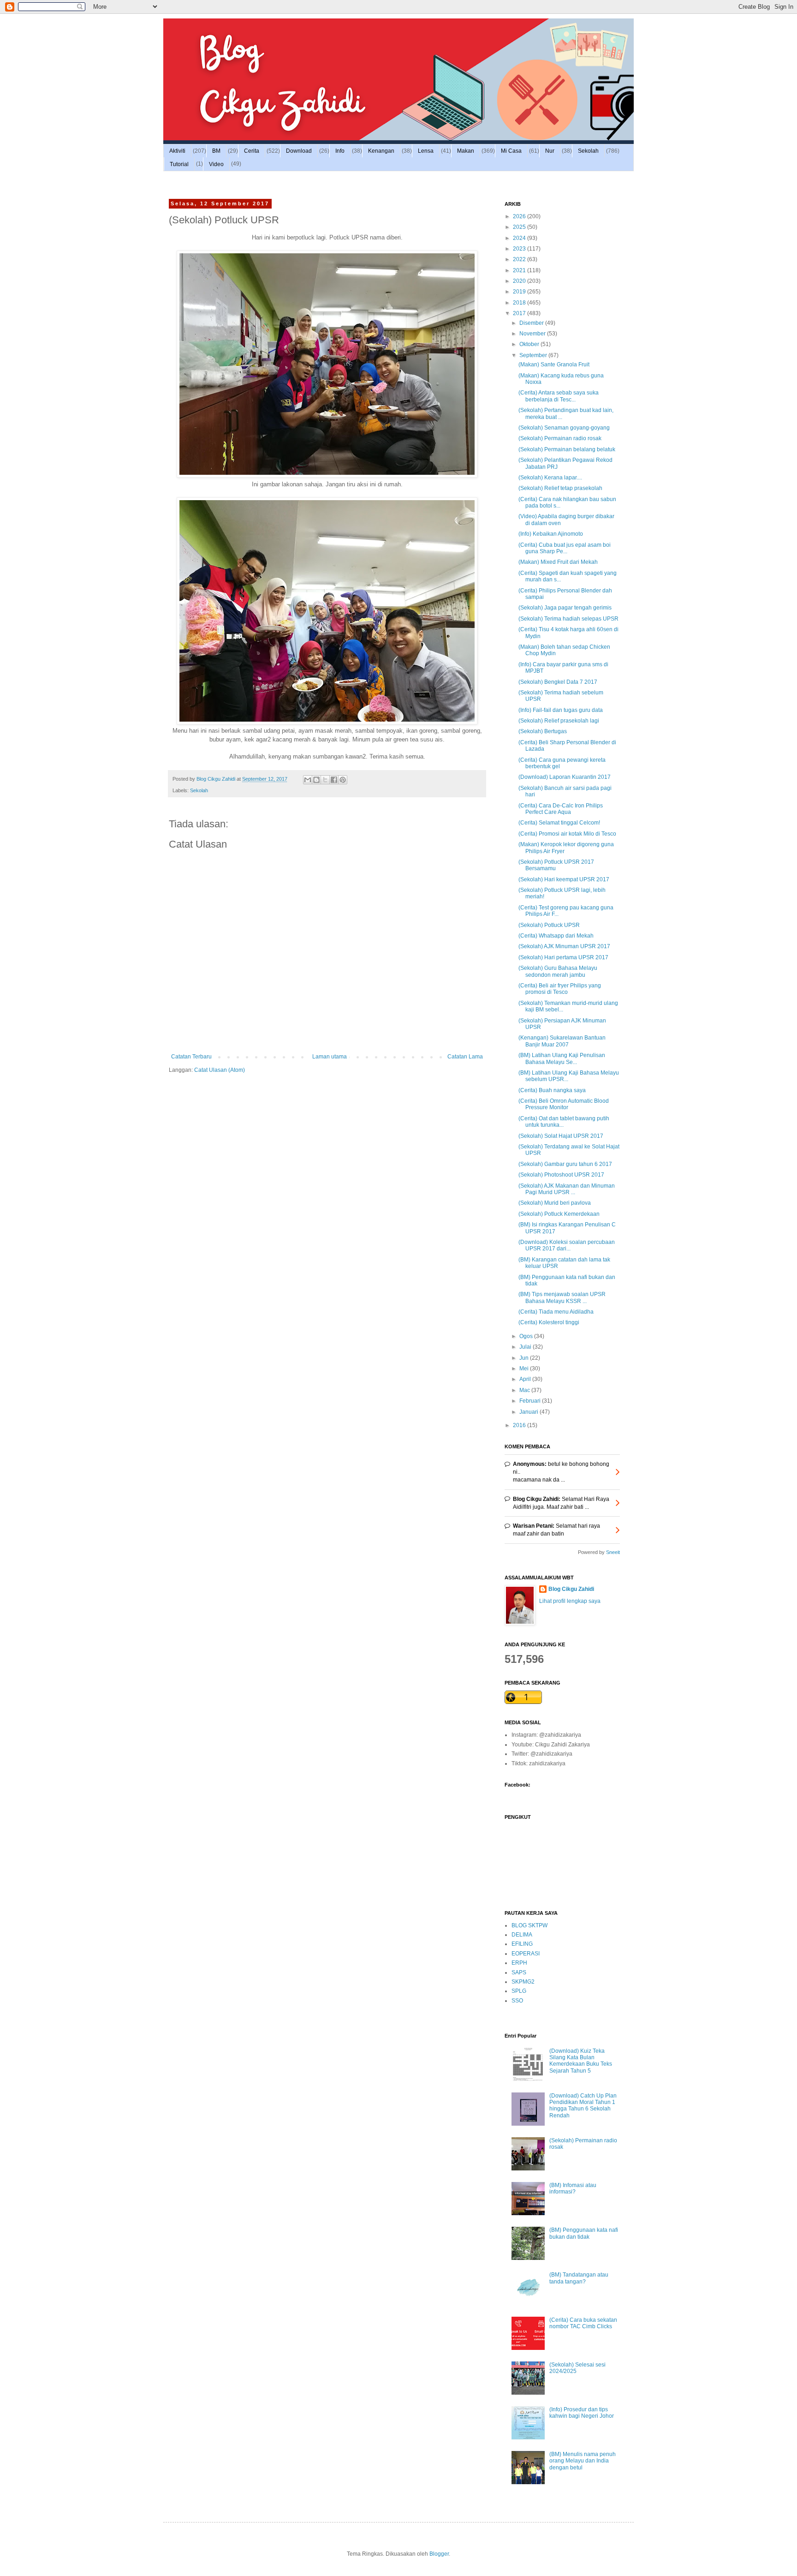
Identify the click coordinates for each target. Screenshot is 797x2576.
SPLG (519, 1991)
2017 (520, 313)
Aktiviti (177, 151)
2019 (520, 292)
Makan (466, 151)
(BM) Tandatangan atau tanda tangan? (579, 2278)
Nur (550, 151)
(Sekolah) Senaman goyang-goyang (564, 428)
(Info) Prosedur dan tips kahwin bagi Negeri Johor (582, 2413)
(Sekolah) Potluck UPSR (549, 925)
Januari (529, 1412)
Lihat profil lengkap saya (570, 1601)
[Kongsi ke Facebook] (334, 780)
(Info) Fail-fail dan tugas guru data (561, 710)
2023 (520, 249)
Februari (531, 1401)
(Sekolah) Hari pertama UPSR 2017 (563, 957)
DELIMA (522, 1935)
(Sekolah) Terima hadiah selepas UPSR (568, 619)
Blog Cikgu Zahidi (571, 1589)
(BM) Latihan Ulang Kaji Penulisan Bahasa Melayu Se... (562, 1058)
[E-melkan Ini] (308, 780)
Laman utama (330, 1057)
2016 (520, 1425)
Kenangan (381, 151)
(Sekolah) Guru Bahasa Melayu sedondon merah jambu (558, 971)
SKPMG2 (523, 1982)
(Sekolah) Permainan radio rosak (560, 438)
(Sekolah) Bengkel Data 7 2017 (558, 682)
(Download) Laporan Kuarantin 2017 (565, 777)
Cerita (252, 151)
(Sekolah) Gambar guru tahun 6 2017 (565, 1164)
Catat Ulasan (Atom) (220, 1070)
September (534, 355)
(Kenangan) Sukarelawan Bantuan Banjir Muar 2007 (562, 1041)
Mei (525, 1369)
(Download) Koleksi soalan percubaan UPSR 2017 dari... (567, 1245)
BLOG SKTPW (529, 1925)
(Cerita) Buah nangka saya (552, 1090)
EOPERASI (526, 1954)
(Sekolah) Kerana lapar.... (550, 478)
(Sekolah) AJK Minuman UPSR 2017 (564, 946)
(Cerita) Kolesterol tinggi (549, 1322)
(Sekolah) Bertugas (543, 731)
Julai (526, 1347)
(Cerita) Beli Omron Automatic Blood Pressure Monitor (564, 1104)
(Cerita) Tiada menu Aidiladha (556, 1312)
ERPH (519, 1963)
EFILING (522, 1944)
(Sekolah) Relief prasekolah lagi (559, 721)
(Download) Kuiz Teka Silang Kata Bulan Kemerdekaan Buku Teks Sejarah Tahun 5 (581, 2061)
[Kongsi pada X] (325, 780)
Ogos (527, 1336)
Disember (532, 323)
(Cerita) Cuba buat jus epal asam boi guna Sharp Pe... (565, 548)
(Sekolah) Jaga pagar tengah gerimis (565, 608)
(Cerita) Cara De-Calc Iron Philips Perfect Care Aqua (561, 809)
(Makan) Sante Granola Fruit (554, 365)
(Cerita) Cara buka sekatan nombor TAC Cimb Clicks (583, 2323)
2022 (520, 259)
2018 (520, 303)
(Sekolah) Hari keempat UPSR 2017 (564, 879)
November (533, 334)
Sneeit (613, 1552)
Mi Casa (511, 151)
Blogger (439, 2554)
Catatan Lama (465, 1057)
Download (299, 151)
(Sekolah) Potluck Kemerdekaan (559, 1214)
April (526, 1379)
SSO (517, 2001)
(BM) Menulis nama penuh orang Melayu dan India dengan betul (583, 2461)
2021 (520, 270)
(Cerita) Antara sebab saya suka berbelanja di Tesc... (559, 396)
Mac (525, 1390)
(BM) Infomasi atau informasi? (573, 2188)
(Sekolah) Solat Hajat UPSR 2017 (561, 1136)
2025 (520, 227)
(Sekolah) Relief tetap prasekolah (560, 488)
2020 (520, 281)
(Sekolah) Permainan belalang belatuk (567, 449)
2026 (520, 216)
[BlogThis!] (316, 780)
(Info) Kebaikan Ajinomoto (551, 534)
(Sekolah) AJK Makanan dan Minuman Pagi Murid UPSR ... (567, 1189)
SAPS (519, 1972)
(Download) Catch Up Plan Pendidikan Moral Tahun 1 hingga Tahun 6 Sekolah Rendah (583, 2106)
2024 (520, 238)
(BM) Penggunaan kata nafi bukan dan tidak (584, 2233)
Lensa (426, 151)
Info (340, 151)
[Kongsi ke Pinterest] (343, 780)
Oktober (530, 344)
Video (216, 164)
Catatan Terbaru (191, 1057)
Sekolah (588, 151)
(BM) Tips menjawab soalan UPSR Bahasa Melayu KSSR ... (562, 1297)
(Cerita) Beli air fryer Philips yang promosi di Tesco (560, 989)
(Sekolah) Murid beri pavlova (555, 1203)
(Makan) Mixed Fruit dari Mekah (558, 562)
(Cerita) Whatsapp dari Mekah (556, 936)
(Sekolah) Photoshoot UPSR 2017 (561, 1175)
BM (216, 151)
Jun (525, 1358)
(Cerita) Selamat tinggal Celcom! (559, 823)
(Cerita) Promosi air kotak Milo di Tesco (567, 834)
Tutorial (179, 164)
